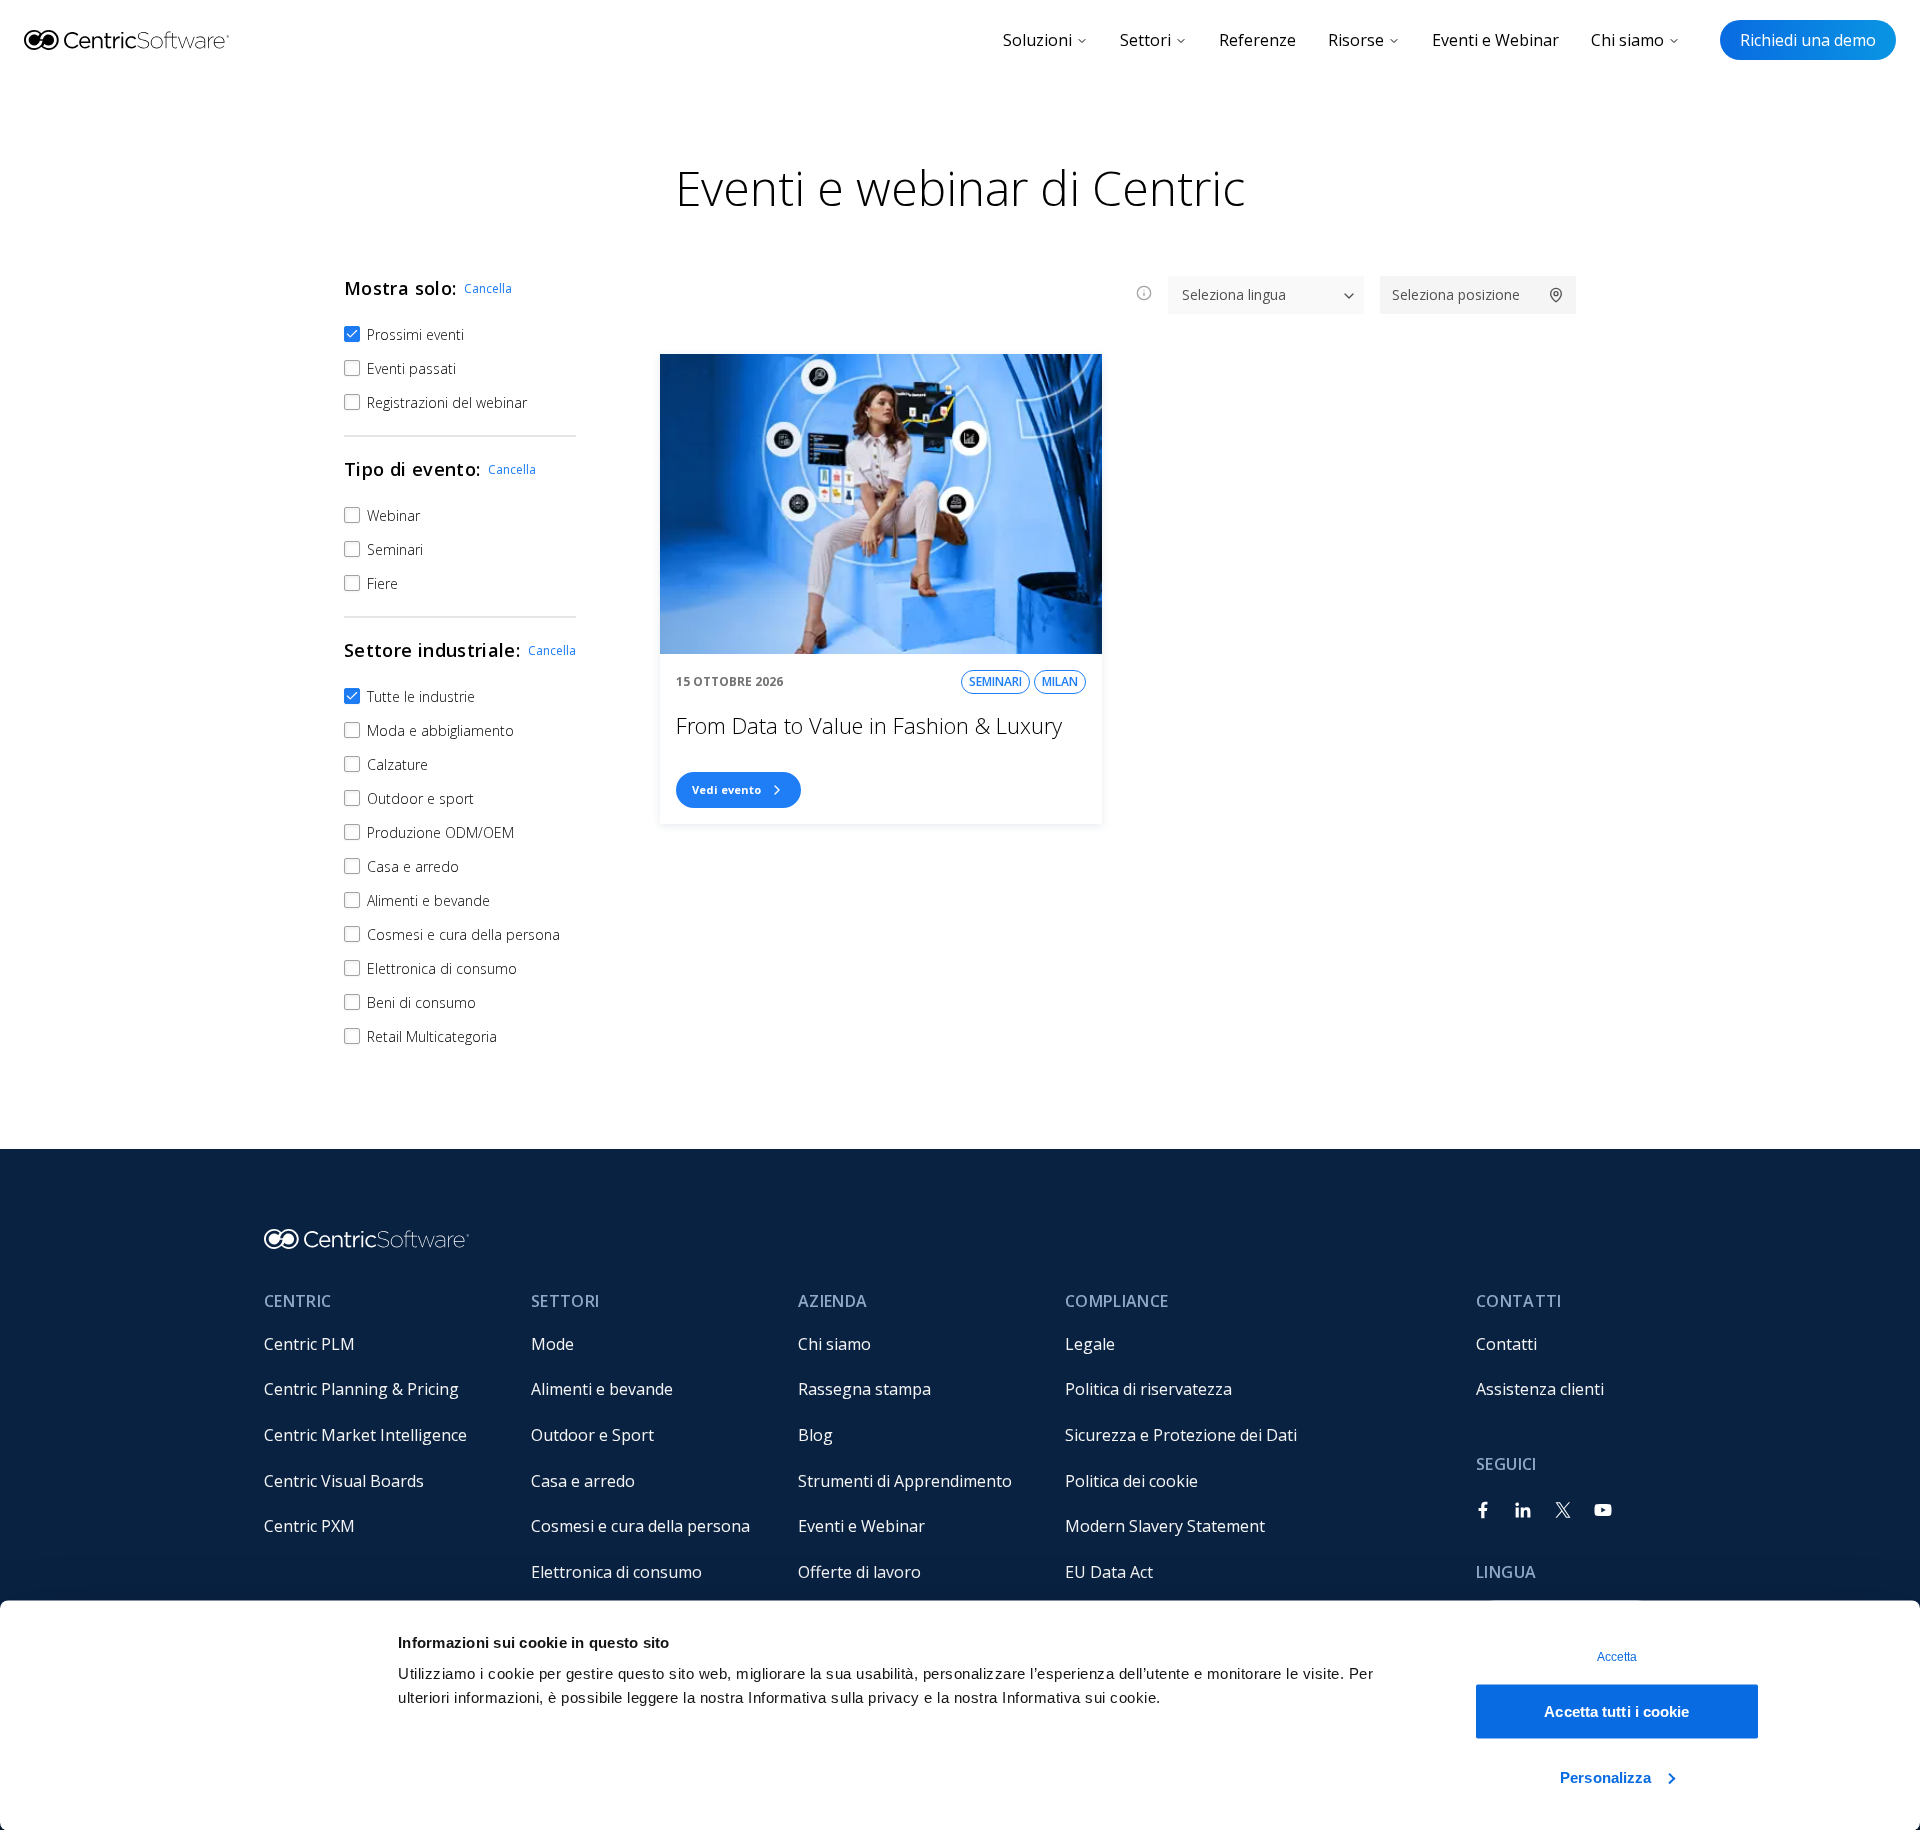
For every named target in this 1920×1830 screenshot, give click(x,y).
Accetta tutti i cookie (1616, 1711)
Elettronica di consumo (616, 1572)
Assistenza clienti (1540, 1389)
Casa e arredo (583, 1481)
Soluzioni (1037, 40)
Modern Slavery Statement (1165, 1526)
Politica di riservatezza (1148, 1389)
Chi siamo (1627, 40)
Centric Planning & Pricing (361, 1389)
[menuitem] (381, 1344)
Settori (1145, 40)
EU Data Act (1109, 1572)
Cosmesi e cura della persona (640, 1526)
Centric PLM (309, 1344)
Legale (1090, 1344)
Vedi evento (726, 789)
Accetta (1617, 1657)
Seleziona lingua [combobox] (1234, 294)
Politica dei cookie (1131, 1481)
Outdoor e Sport (592, 1435)
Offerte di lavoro (859, 1572)
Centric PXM (309, 1526)
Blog (815, 1435)
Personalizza (1605, 1776)
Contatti (1506, 1344)
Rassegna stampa (864, 1389)
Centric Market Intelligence (365, 1435)
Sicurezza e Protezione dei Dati (1181, 1435)
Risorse (1356, 40)
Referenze (1257, 40)
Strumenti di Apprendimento (905, 1481)
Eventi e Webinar (1495, 40)
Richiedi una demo (1808, 40)
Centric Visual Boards (344, 1481)
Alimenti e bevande (602, 1389)
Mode (552, 1344)
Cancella (488, 288)
